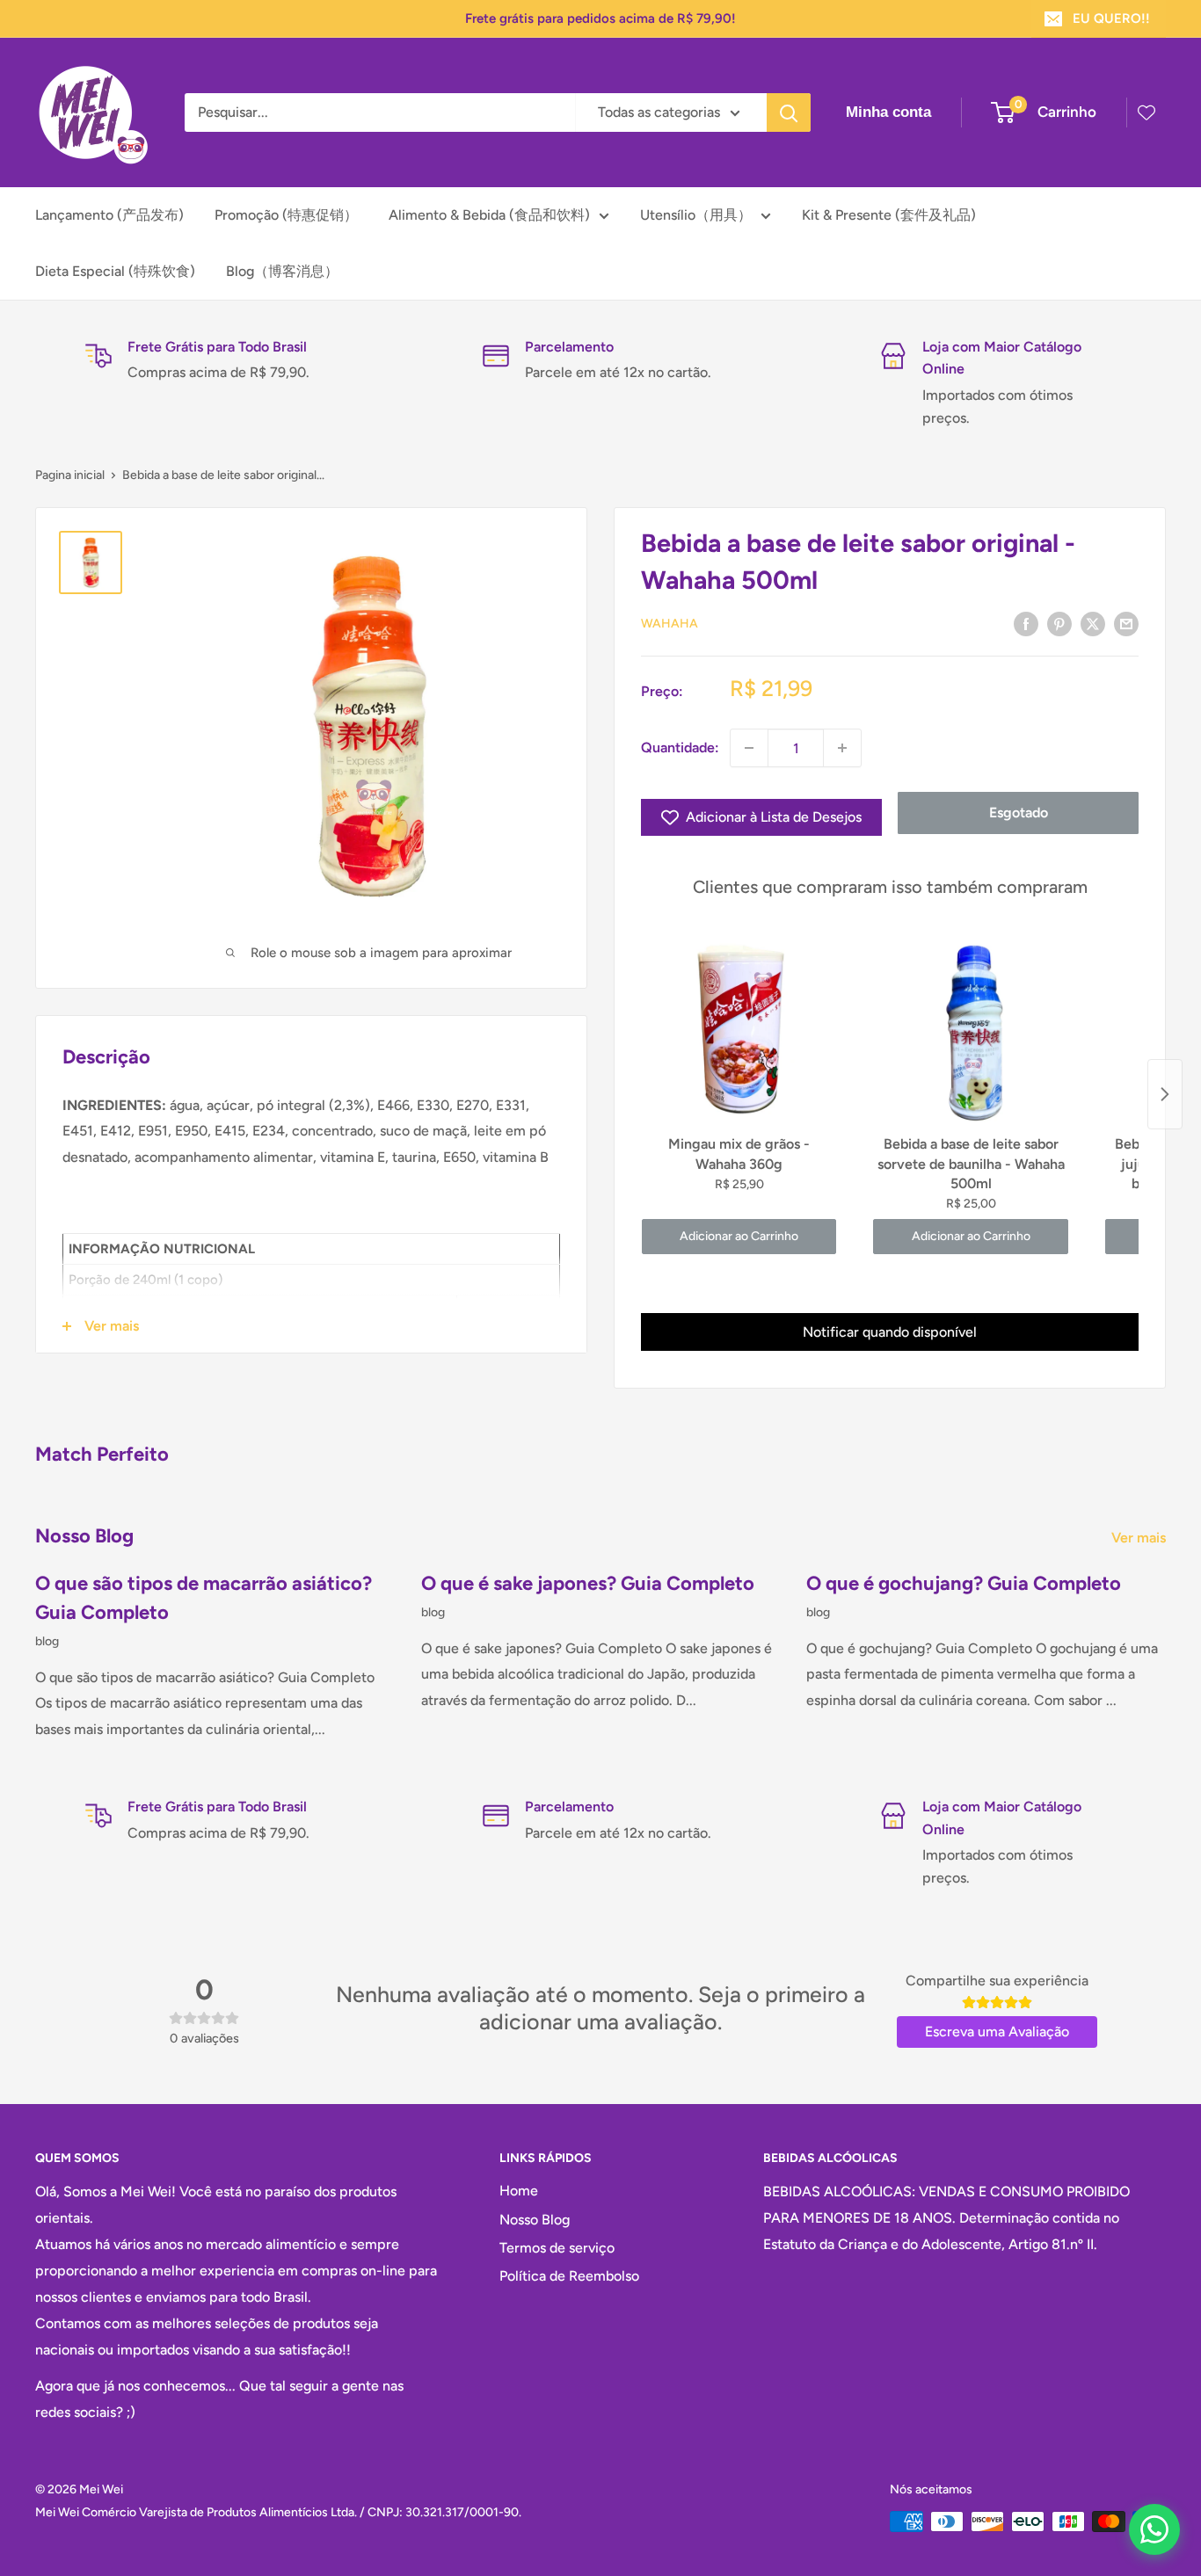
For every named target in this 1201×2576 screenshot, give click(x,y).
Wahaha (670, 624)
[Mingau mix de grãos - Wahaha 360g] (739, 1030)
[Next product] (1165, 1094)
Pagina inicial (70, 475)
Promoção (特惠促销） (286, 215)
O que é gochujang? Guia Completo (964, 1583)
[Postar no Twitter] (1093, 623)
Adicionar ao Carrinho (739, 1236)
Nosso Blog (535, 2220)
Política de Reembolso (569, 2276)
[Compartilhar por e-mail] (1126, 623)
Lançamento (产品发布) (109, 215)
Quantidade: (680, 747)
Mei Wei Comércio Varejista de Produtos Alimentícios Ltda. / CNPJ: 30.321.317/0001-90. (278, 2512)
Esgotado (1019, 813)
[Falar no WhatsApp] (1154, 2529)
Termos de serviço (557, 2248)
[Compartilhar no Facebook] (1026, 623)
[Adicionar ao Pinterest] (1059, 623)
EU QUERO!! (1111, 18)
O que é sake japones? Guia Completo (588, 1583)
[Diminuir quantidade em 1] (749, 748)
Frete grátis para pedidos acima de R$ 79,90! (600, 18)
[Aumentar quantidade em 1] (842, 748)
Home (519, 2191)
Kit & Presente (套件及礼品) (889, 215)
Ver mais (1140, 1538)
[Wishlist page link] (1146, 112)
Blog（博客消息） (282, 271)
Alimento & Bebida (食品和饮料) (489, 215)
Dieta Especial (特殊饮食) (115, 271)
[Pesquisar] (789, 112)
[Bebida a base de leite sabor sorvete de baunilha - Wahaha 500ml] (970, 1030)
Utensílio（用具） (696, 215)
